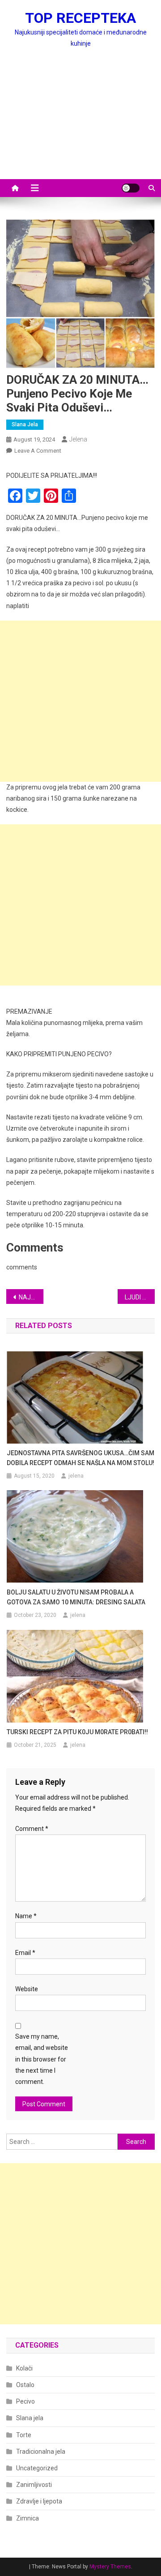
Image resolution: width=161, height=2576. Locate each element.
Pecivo (25, 2401)
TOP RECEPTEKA (80, 18)
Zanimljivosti (34, 2485)
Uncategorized (37, 2468)
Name (26, 1916)
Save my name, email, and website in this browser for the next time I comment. (42, 2059)
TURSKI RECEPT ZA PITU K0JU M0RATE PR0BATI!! (77, 1732)
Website (27, 1989)
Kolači (24, 2368)
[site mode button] (131, 188)
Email (25, 1953)
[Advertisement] (80, 124)
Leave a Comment (38, 451)
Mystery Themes (110, 2567)
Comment (32, 1829)
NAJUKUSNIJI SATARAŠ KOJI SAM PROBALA (31, 1297)
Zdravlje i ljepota (39, 2501)
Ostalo (25, 2385)
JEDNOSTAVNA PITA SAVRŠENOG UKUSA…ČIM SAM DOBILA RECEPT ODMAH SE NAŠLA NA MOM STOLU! (80, 1458)
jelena (78, 439)
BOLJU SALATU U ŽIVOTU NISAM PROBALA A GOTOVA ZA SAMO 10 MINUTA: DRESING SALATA (76, 1597)
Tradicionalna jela (41, 2452)
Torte (24, 2435)
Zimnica (28, 2518)
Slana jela (25, 424)
